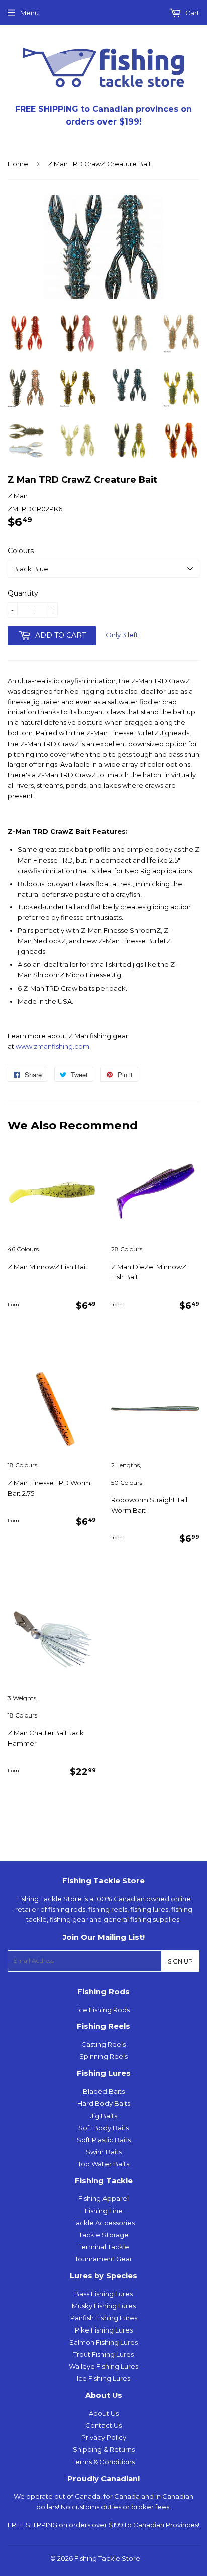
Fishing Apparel (103, 2198)
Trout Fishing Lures (103, 2354)
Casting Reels (103, 2044)
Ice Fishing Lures (103, 2378)
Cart (192, 13)
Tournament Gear (103, 2259)
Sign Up (180, 1961)
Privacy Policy (104, 2437)
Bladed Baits (104, 2091)
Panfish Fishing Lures (104, 2318)
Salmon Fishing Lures (103, 2342)
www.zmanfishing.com (53, 1046)
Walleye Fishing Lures (103, 2366)
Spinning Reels (103, 2056)
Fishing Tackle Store (107, 2558)
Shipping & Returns (104, 2449)
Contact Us (103, 2425)
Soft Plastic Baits (104, 2140)
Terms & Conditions (103, 2462)
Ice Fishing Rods (103, 2010)
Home (18, 164)
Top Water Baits (103, 2164)
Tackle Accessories (103, 2223)
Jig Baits (104, 2116)
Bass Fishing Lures (103, 2294)
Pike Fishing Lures (104, 2330)
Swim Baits (104, 2152)
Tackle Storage (104, 2235)
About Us (104, 2413)
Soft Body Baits (103, 2128)
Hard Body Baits (104, 2103)
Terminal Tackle (104, 2247)
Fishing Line (104, 2211)
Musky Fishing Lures (104, 2306)
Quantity (23, 593)
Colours (21, 551)
